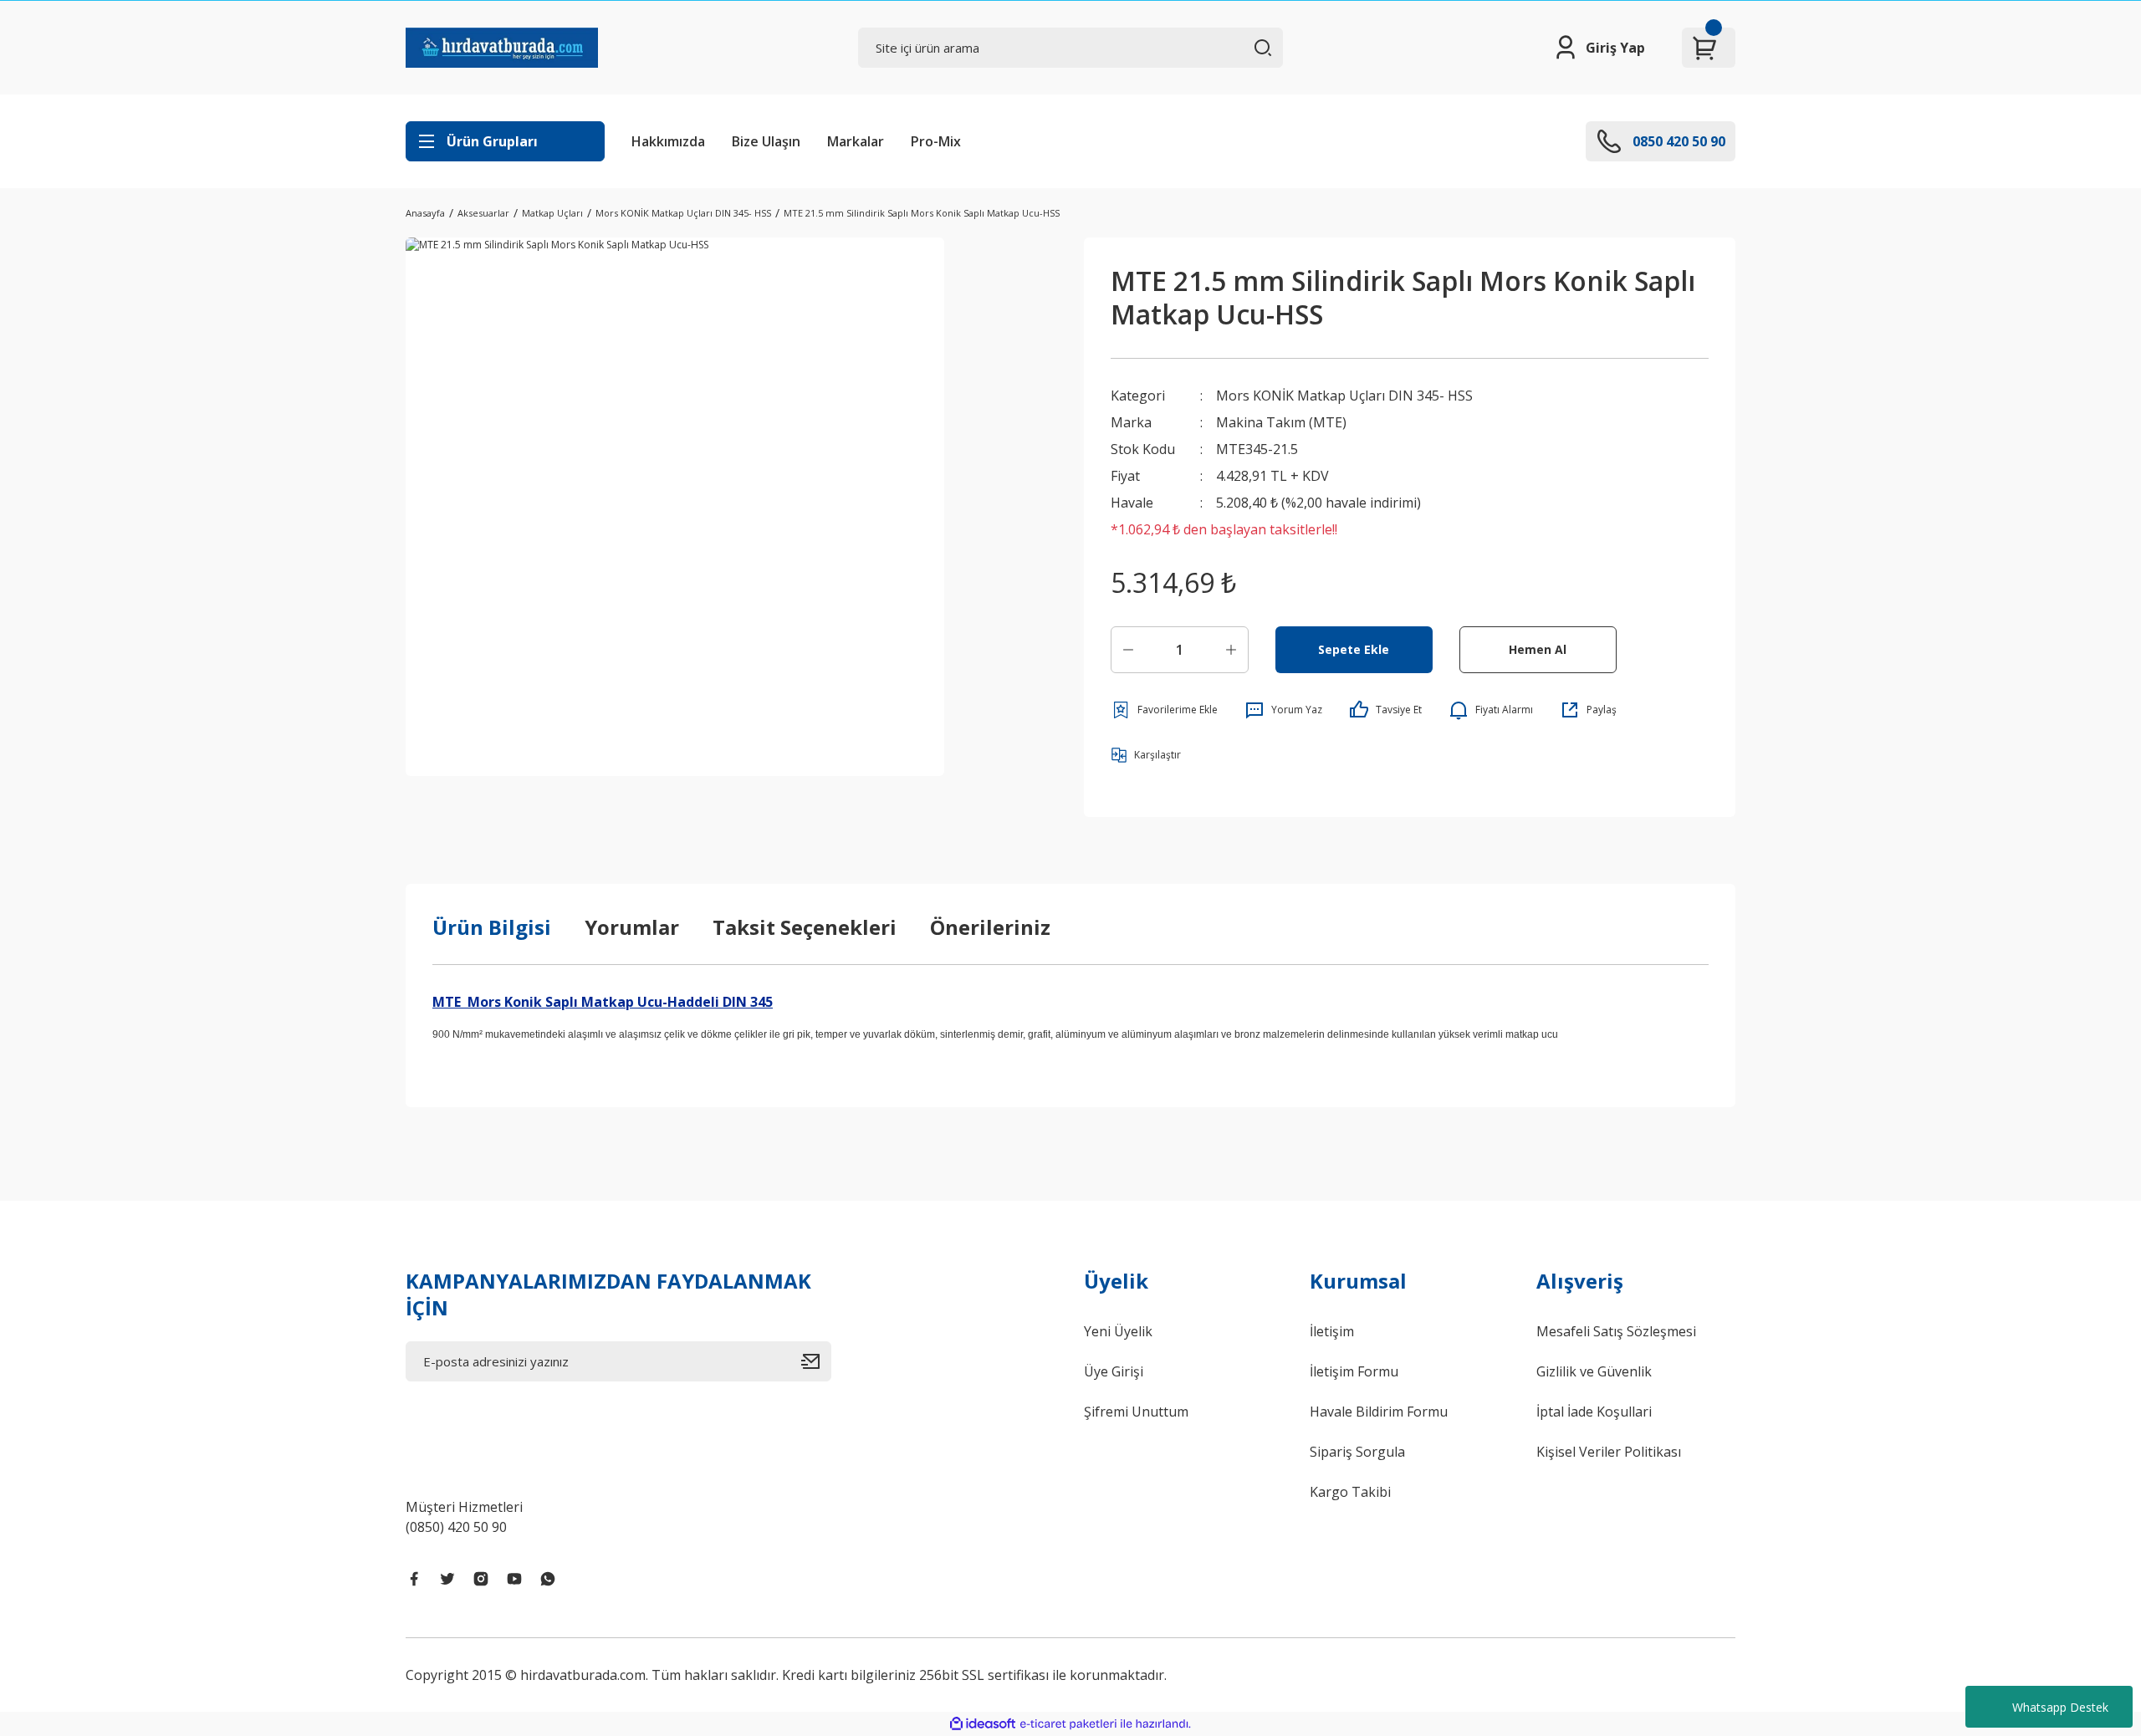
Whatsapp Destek (2060, 1707)
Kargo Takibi (1350, 1492)
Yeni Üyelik (1118, 1331)
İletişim (1332, 1331)
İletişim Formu (1354, 1371)
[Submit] (816, 1361)
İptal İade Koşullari (1594, 1412)
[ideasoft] (983, 1724)
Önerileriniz (990, 927)
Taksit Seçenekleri (805, 927)
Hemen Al (1538, 649)
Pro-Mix (936, 141)
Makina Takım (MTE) (1281, 422)
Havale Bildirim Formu (1379, 1412)
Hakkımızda (668, 141)
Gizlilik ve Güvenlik (1594, 1371)
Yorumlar (632, 927)
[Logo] (502, 48)
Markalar (856, 141)
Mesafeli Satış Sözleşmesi (1616, 1331)
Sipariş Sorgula (1357, 1452)
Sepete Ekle (1354, 649)
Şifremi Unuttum (1136, 1412)
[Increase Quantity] (1231, 650)
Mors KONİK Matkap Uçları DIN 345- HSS (1344, 396)
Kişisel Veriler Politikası (1609, 1452)
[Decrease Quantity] (1128, 650)
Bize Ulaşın (766, 141)
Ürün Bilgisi (492, 927)
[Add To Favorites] (1164, 710)
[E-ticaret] (1068, 1724)
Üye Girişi (1114, 1371)
